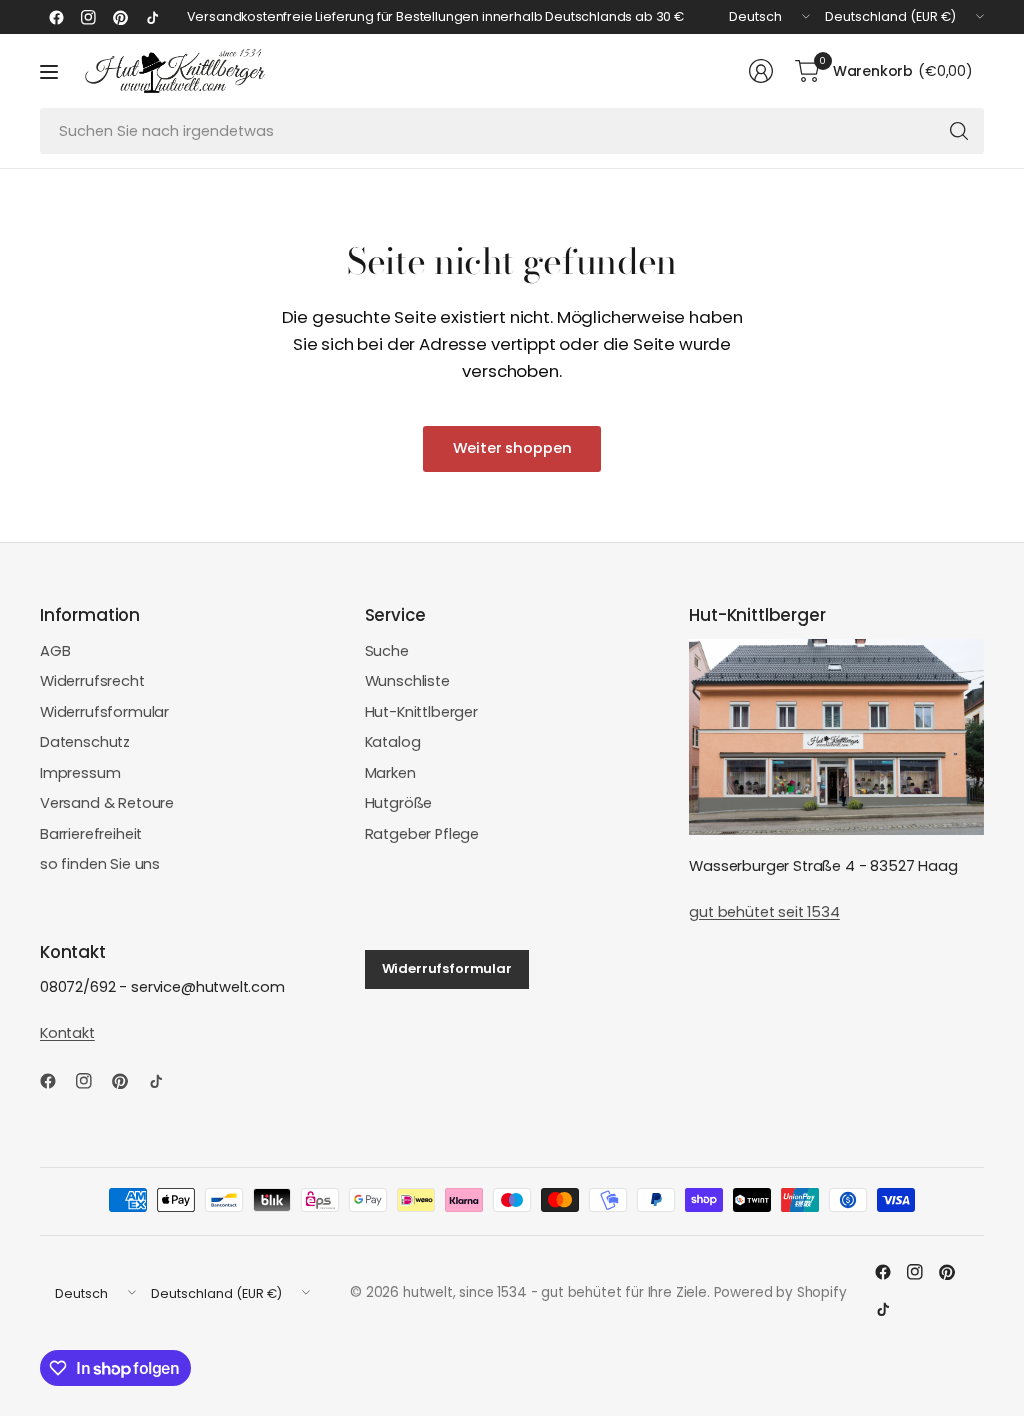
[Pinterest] (120, 17)
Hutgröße (399, 803)
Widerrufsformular (104, 712)
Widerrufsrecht (92, 681)
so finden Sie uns (100, 864)
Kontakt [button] (67, 1033)
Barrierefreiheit (91, 834)
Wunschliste (407, 681)
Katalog (393, 742)
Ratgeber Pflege (422, 834)
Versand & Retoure (107, 803)
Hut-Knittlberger (421, 712)
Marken (390, 773)
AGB (55, 651)
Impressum (80, 773)
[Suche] (959, 131)
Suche (387, 651)
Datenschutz (85, 742)
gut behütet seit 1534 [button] (764, 912)
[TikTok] (152, 17)
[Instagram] (88, 17)
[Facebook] (56, 17)
